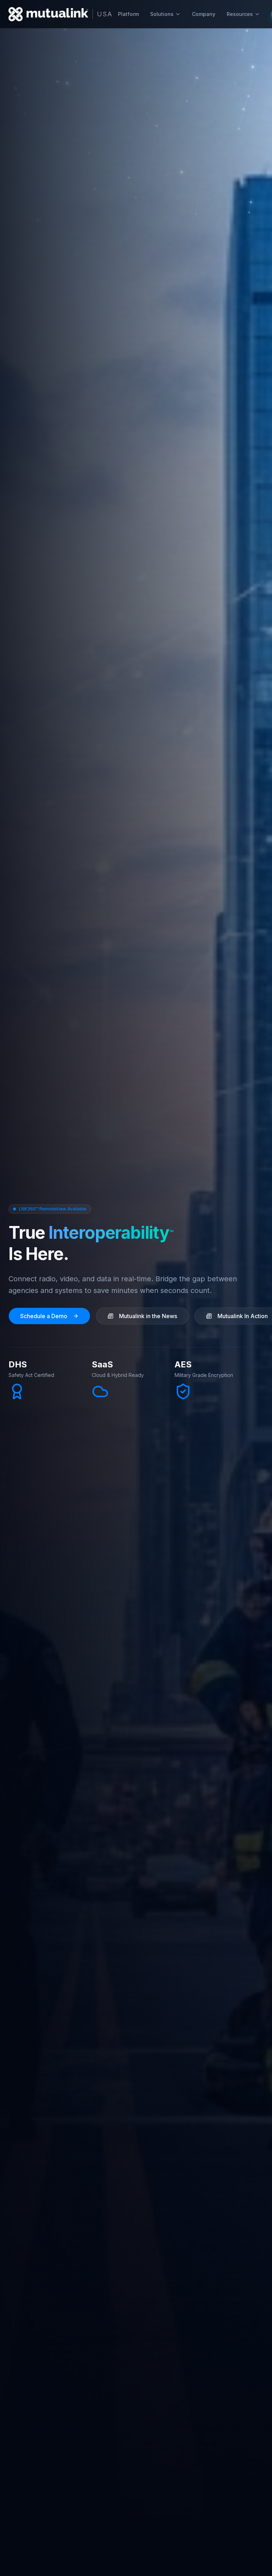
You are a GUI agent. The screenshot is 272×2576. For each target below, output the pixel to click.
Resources (240, 14)
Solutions (162, 14)
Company (204, 14)
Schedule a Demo (44, 1316)
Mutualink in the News (148, 1316)
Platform (128, 14)
